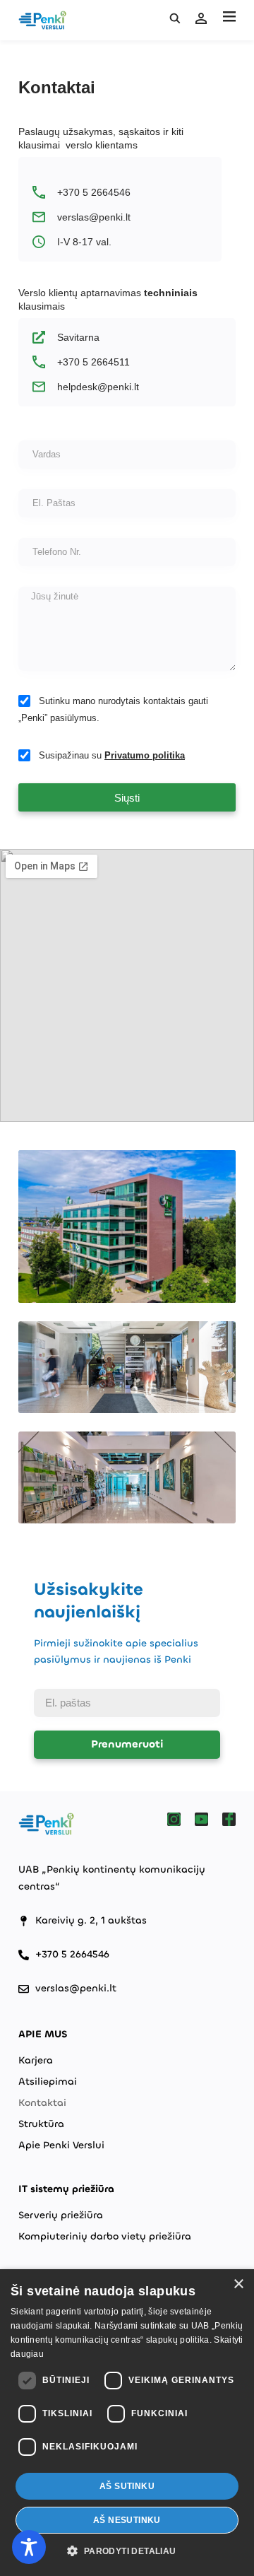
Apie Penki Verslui (61, 2145)
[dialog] (127, 2423)
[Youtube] (201, 1819)
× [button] (238, 2284)
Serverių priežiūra (61, 2215)
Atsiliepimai (48, 2082)
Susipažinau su (112, 755)
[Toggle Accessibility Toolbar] (29, 2547)
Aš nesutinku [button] (127, 2520)
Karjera (36, 2060)
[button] (229, 17)
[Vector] (174, 1819)
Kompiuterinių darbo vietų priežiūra (105, 2236)
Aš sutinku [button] (127, 2486)
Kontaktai (42, 2103)
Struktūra (41, 2124)
